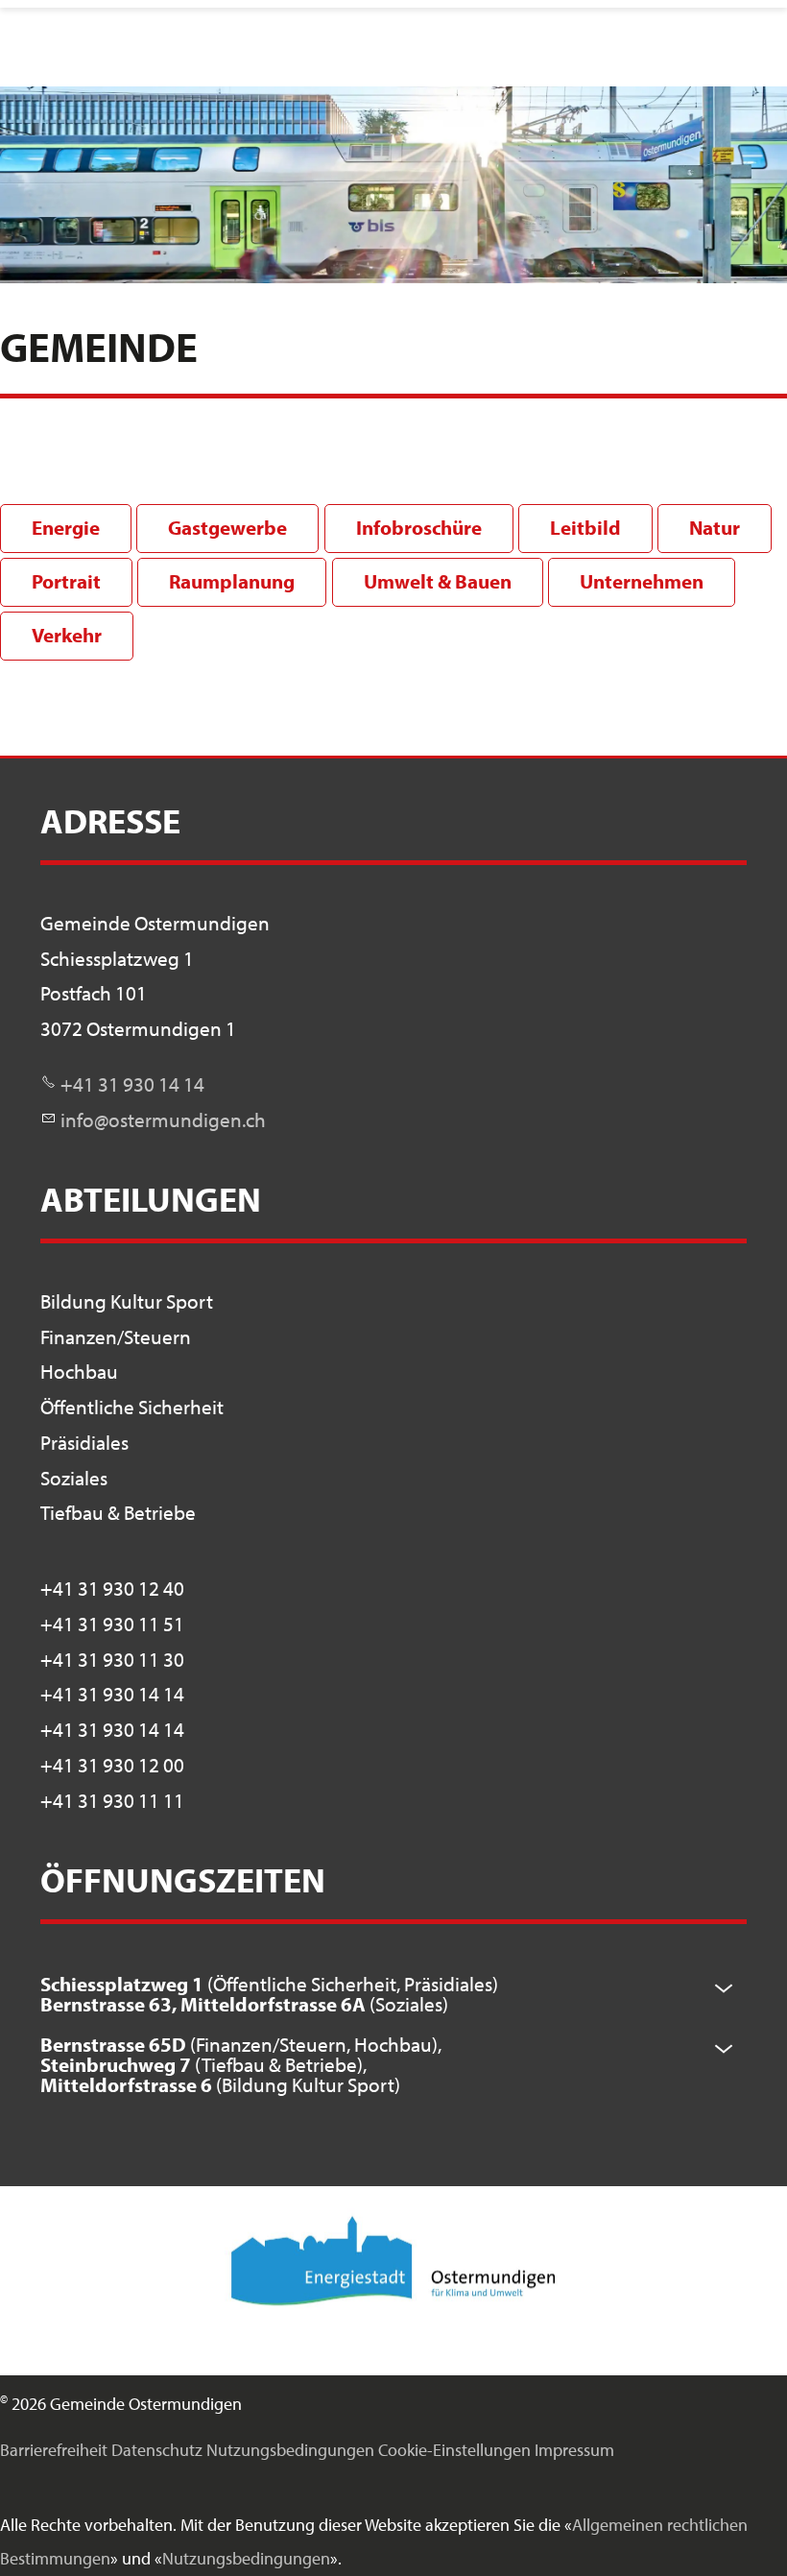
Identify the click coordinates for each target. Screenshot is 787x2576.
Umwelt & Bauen (438, 581)
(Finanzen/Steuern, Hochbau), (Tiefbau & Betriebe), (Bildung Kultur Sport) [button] (241, 2064)
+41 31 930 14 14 (132, 1084)
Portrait (66, 581)
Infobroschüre (419, 527)
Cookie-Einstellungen (454, 2450)
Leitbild (585, 527)
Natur (715, 527)
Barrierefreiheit (54, 2450)
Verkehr (67, 635)
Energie (66, 527)
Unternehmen (642, 581)
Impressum (574, 2450)
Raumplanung (232, 581)
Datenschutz (157, 2450)
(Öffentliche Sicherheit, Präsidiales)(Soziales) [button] (269, 1994)
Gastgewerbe (227, 527)
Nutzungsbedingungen (290, 2450)
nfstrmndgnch (166, 1119)
